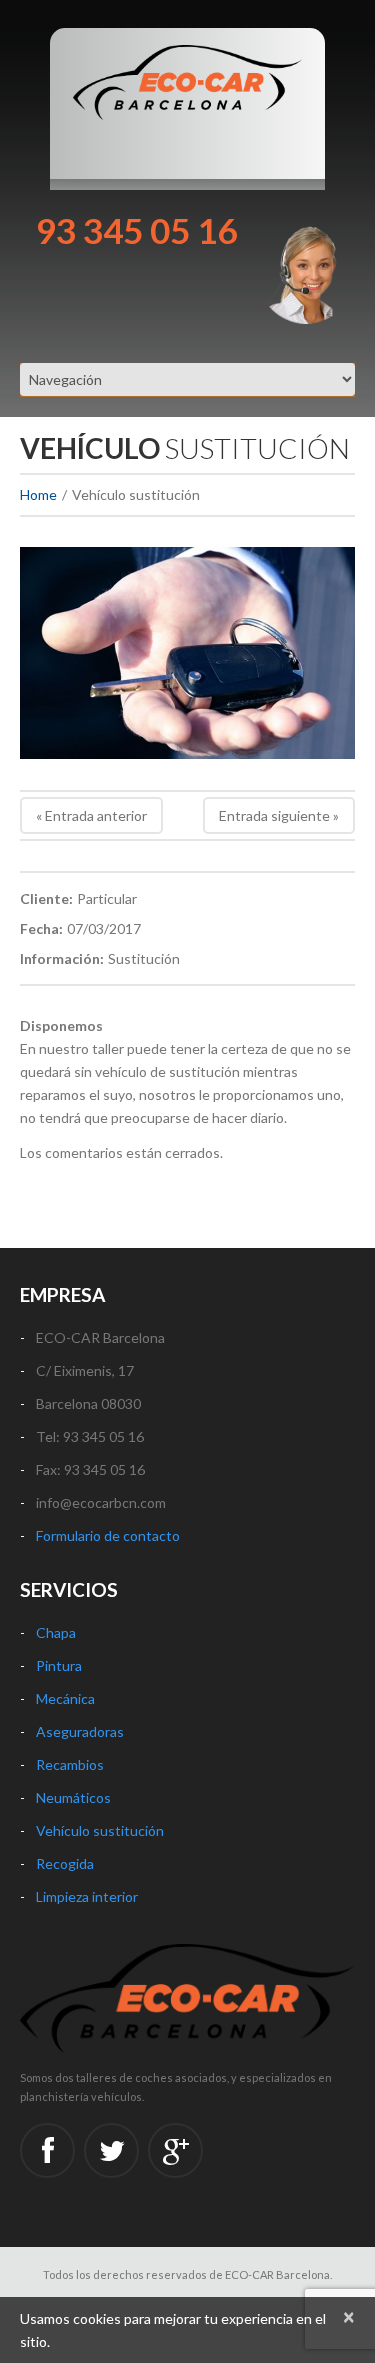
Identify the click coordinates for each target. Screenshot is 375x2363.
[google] (175, 2150)
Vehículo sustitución (100, 1830)
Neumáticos (73, 1797)
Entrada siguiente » (279, 815)
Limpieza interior (87, 1896)
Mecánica (65, 1698)
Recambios (70, 1764)
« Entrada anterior (91, 815)
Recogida (65, 1863)
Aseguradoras (80, 1731)
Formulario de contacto (108, 1535)
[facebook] (47, 2150)
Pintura (59, 1665)
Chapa (56, 1632)
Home (38, 494)
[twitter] (111, 2150)
